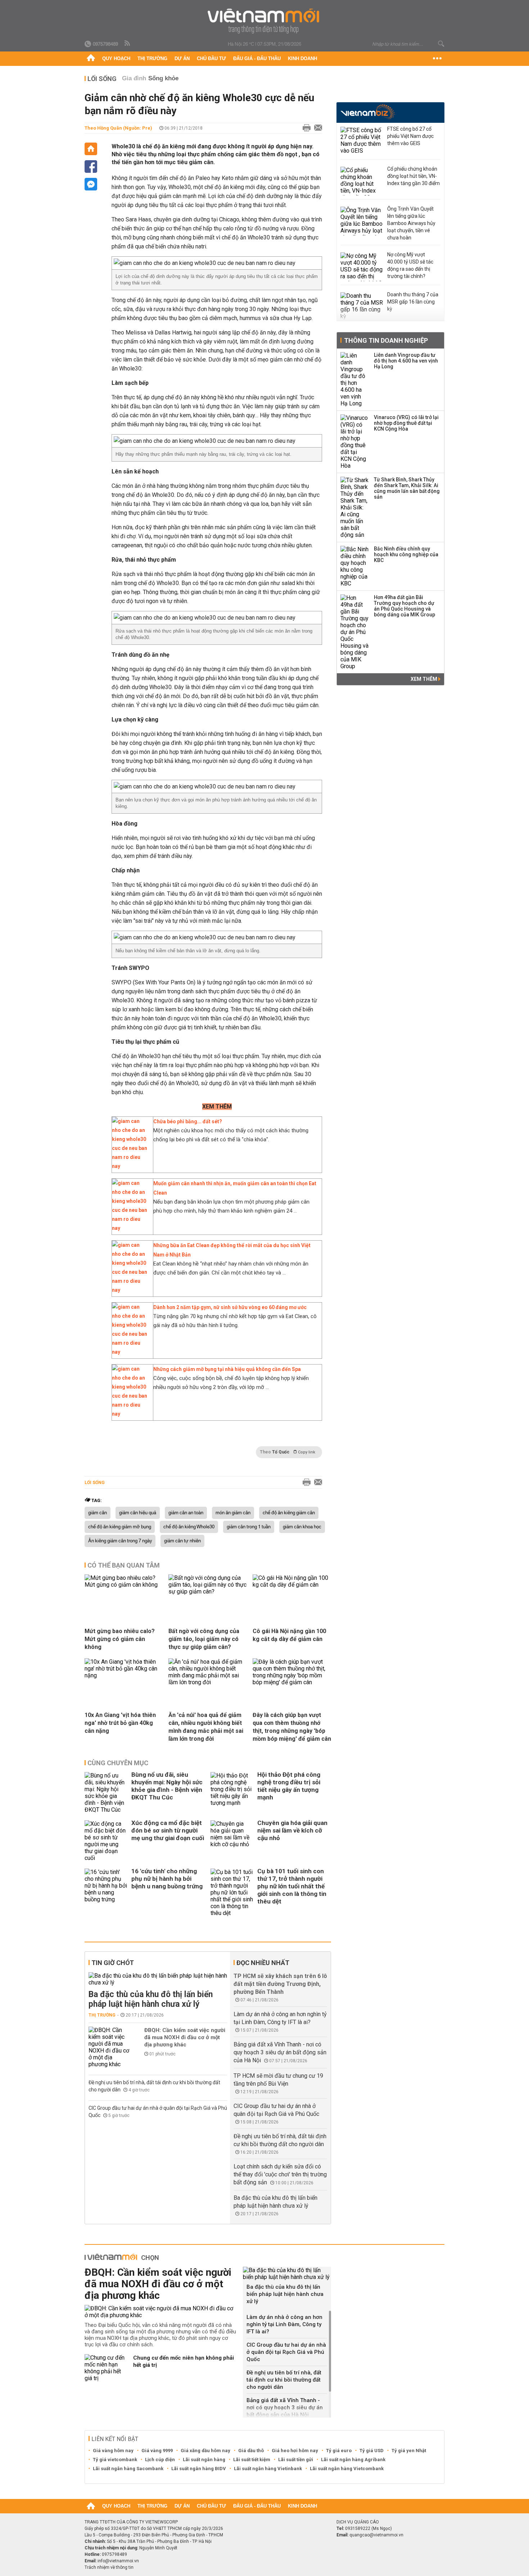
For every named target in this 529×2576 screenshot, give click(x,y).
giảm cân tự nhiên (182, 1541)
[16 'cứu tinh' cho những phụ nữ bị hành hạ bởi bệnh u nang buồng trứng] (106, 1892)
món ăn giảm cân (233, 1513)
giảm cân (98, 1513)
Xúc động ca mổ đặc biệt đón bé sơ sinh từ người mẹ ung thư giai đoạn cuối (168, 1830)
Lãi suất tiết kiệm (252, 2460)
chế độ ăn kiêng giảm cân (289, 1513)
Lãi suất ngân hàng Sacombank (128, 2469)
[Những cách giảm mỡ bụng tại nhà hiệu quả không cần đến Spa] (131, 1414)
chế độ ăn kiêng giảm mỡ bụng (120, 1527)
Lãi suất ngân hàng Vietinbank (268, 2469)
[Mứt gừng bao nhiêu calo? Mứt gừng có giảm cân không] (124, 1585)
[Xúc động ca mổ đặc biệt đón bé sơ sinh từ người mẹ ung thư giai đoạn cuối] (106, 1841)
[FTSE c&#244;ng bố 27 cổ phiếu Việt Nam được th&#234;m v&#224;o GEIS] (362, 141)
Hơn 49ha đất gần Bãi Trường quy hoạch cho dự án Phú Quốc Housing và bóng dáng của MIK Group (404, 606)
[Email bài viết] (316, 128)
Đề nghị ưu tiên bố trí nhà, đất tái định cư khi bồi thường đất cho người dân (284, 2380)
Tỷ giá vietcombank (115, 2460)
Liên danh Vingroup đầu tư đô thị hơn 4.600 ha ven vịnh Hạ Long (406, 361)
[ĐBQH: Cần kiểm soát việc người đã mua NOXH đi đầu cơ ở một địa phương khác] (110, 2047)
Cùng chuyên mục (118, 1763)
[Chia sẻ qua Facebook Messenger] (91, 184)
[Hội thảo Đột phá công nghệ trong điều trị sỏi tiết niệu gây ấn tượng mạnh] (232, 1793)
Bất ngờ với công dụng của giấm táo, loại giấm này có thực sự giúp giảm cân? (204, 1639)
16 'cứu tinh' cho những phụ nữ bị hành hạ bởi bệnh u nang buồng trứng (167, 1879)
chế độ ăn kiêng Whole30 (189, 1527)
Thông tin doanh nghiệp (386, 340)
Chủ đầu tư (211, 59)
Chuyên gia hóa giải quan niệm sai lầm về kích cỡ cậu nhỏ (292, 1830)
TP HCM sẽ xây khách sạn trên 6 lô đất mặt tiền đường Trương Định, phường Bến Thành (280, 1984)
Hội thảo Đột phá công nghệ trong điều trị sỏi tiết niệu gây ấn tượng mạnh (289, 1786)
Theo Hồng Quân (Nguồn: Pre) (118, 128)
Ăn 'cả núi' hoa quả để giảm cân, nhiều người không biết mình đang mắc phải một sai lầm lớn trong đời (206, 1727)
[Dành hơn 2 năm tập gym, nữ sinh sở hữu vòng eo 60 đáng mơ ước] (131, 1352)
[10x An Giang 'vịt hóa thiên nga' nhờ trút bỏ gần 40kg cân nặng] (124, 1675)
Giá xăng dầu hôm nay (205, 2451)
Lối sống (102, 79)
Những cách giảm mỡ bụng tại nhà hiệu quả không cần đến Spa (227, 1369)
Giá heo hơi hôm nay (295, 2451)
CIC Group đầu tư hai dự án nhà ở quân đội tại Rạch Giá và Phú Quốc (286, 2352)
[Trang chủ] (91, 59)
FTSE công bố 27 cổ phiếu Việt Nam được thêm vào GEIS (410, 136)
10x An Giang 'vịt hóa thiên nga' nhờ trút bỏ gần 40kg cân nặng (120, 1723)
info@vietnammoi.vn (118, 2561)
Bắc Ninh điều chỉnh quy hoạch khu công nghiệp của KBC (406, 554)
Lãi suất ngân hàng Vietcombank (347, 2469)
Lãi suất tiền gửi (296, 2460)
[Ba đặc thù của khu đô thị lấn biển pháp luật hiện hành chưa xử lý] (158, 1979)
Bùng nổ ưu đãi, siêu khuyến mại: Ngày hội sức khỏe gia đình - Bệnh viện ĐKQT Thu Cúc (167, 1786)
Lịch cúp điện (160, 2460)
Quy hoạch (116, 59)
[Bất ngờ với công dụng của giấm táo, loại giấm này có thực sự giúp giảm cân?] (208, 1592)
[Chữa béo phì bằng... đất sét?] (131, 1166)
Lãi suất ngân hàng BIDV (199, 2469)
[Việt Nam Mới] (265, 21)
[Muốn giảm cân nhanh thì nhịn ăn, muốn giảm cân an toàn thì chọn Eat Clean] (131, 1228)
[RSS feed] (128, 44)
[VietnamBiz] (368, 112)
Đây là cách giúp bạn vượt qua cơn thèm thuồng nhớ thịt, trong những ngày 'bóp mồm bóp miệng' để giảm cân (292, 1727)
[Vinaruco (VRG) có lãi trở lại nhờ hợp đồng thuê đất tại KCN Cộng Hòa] (355, 442)
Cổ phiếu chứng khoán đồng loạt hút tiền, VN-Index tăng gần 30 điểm (413, 176)
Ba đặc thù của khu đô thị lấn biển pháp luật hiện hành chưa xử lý (151, 1999)
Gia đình (134, 78)
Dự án (182, 59)
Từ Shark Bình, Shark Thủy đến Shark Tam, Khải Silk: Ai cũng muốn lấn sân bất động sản (407, 488)
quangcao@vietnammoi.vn (376, 2535)
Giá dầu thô (251, 2451)
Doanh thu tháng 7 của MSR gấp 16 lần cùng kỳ (413, 302)
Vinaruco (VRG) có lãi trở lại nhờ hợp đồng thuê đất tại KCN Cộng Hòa (406, 423)
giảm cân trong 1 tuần (249, 1527)
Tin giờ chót (113, 1963)
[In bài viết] (305, 128)
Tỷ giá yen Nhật (409, 2451)
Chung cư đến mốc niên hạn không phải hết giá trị (184, 2361)
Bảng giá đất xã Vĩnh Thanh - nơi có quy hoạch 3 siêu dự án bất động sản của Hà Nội (280, 2052)
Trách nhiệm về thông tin (109, 2567)
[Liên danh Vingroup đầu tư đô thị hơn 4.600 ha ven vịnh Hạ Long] (355, 379)
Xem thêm (424, 679)
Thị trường (152, 59)
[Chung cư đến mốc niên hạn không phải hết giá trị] (106, 2368)
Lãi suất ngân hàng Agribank (353, 2460)
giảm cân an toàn (186, 1513)
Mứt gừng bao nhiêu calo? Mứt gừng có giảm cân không (120, 1639)
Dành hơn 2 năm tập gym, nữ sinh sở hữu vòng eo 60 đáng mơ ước (230, 1307)
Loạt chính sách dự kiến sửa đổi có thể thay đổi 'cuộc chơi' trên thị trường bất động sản (280, 2174)
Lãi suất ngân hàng (204, 2460)
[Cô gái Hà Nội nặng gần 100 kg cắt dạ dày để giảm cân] (292, 1585)
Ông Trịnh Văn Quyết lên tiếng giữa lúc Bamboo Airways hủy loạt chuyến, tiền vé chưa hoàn (411, 223)
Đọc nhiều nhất (263, 1963)
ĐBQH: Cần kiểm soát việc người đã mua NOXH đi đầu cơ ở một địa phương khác (185, 2037)
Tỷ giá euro (339, 2451)
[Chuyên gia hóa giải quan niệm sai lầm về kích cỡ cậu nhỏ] (232, 1841)
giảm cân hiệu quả (138, 1513)
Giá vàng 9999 (157, 2451)
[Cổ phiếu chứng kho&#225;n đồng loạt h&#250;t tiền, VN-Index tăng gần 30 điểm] (362, 181)
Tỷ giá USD (372, 2451)
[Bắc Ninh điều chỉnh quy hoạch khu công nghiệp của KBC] (355, 566)
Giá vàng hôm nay (113, 2451)
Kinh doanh (302, 59)
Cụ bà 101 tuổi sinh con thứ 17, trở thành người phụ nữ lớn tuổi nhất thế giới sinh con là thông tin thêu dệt (292, 1886)
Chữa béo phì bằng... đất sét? (188, 1121)
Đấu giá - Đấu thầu (257, 59)
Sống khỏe (163, 78)
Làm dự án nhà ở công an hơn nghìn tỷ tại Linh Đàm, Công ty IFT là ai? (284, 2324)
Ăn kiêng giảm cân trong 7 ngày (120, 1541)
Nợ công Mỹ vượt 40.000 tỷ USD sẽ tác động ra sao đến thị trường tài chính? (410, 265)
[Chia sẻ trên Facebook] (91, 167)
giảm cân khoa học (302, 1527)
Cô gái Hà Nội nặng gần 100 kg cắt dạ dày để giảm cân (289, 1635)
